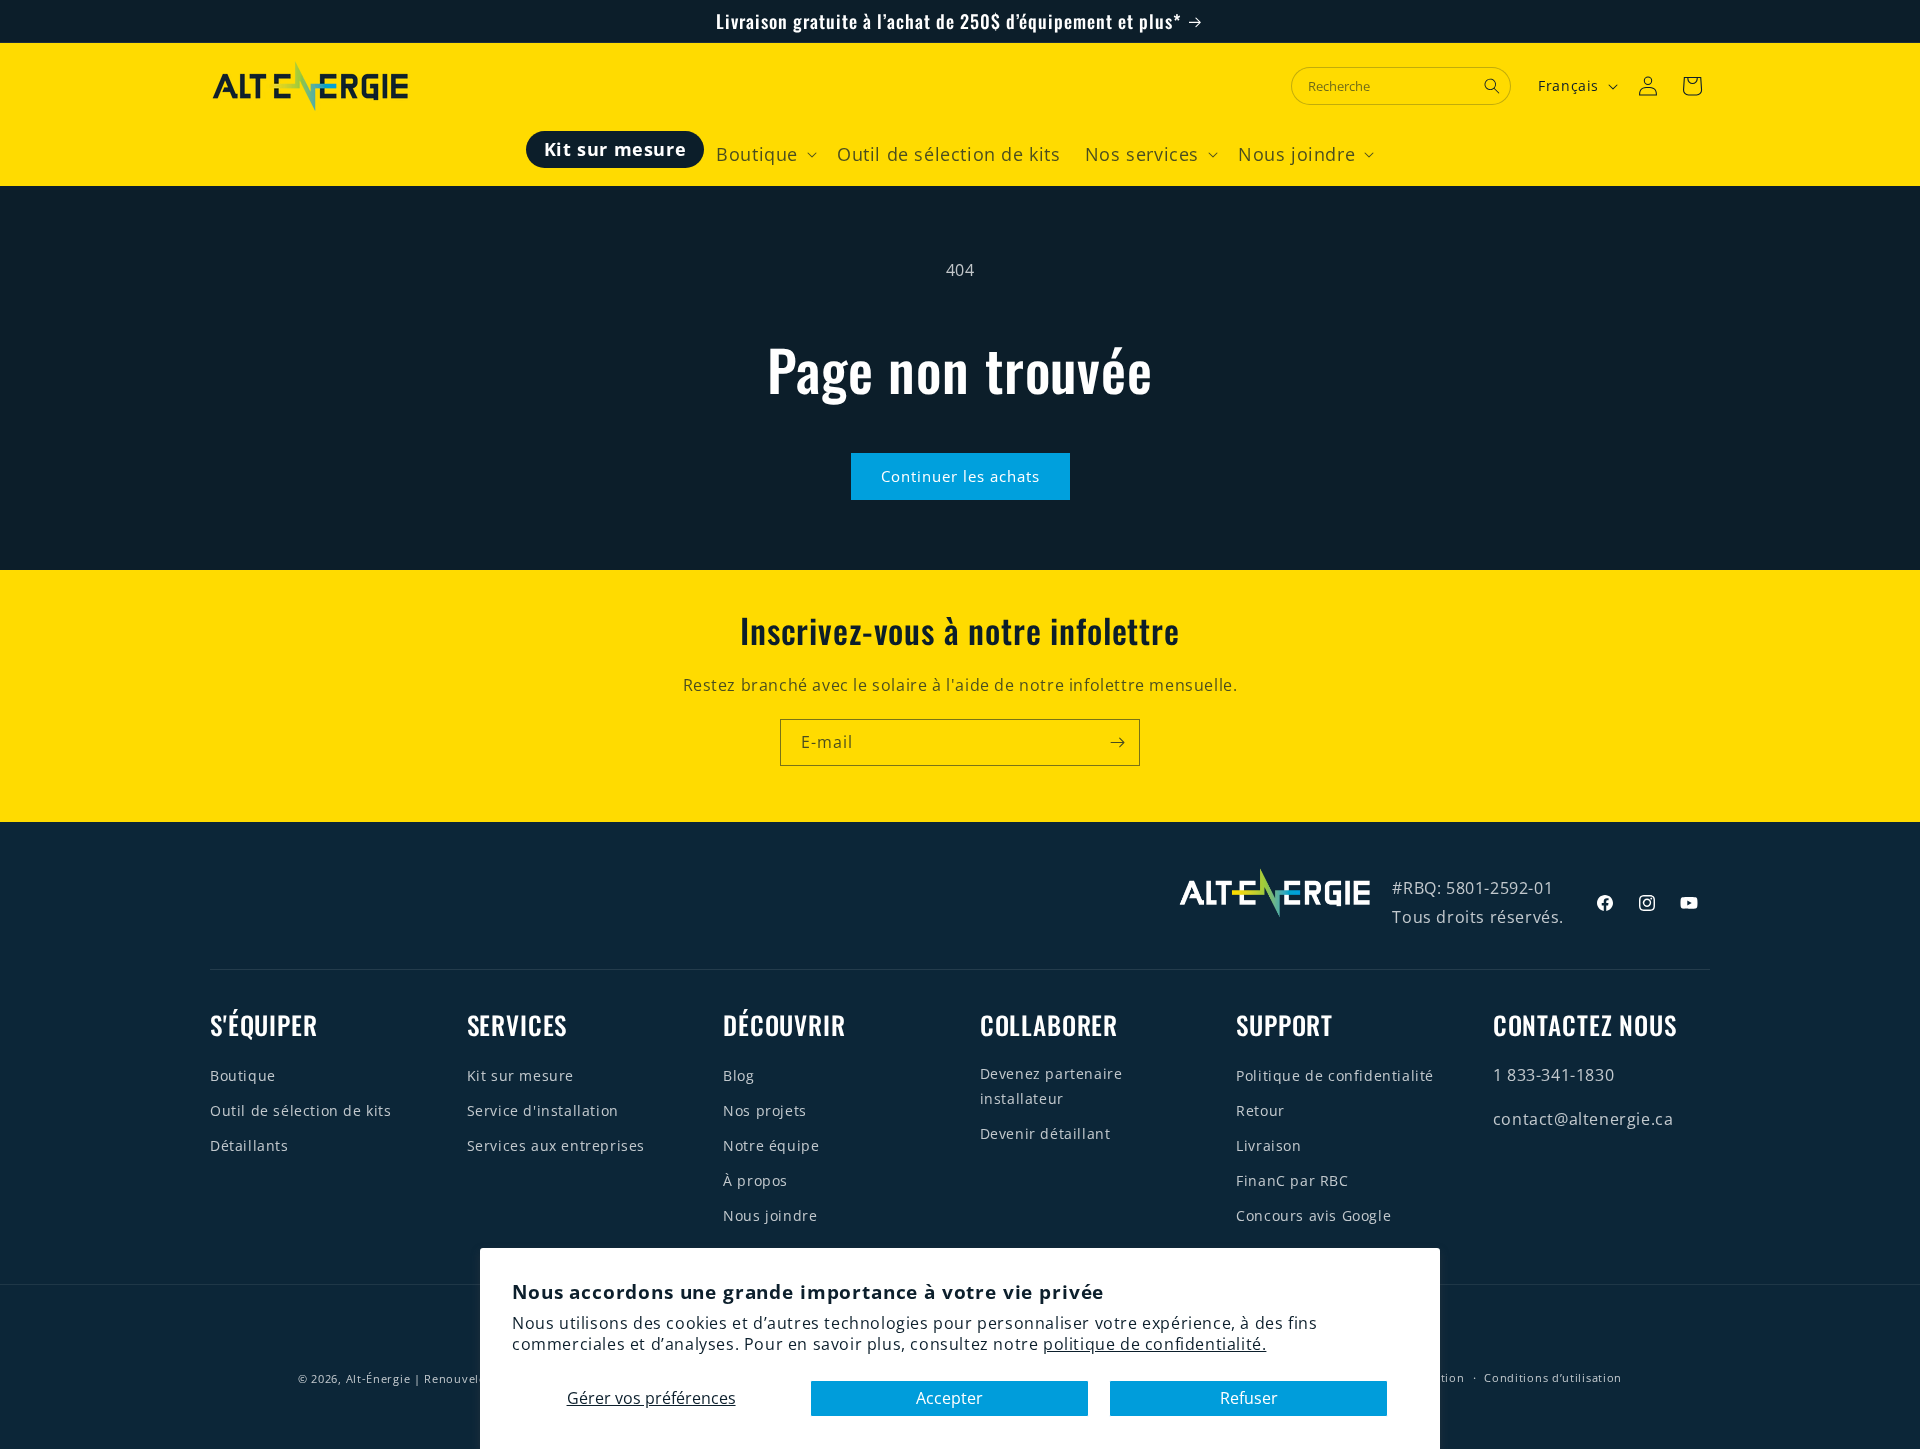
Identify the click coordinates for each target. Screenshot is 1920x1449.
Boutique (243, 1075)
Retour (1260, 1110)
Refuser (1249, 1398)
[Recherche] (1492, 86)
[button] (764, 154)
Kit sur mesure (520, 1075)
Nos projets (765, 1110)
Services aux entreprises (556, 1145)
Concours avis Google (1313, 1215)
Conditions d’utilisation (1553, 1377)
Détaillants (249, 1145)
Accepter (949, 1398)
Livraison (1268, 1145)
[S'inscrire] (1117, 742)
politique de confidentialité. (1154, 1344)
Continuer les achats (960, 476)
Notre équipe (771, 1145)
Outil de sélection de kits (301, 1110)
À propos (755, 1180)
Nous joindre (770, 1215)
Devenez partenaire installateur (1051, 1086)
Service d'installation (543, 1110)
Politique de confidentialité (1335, 1075)
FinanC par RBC (1292, 1180)
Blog (738, 1075)
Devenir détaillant (1045, 1133)
